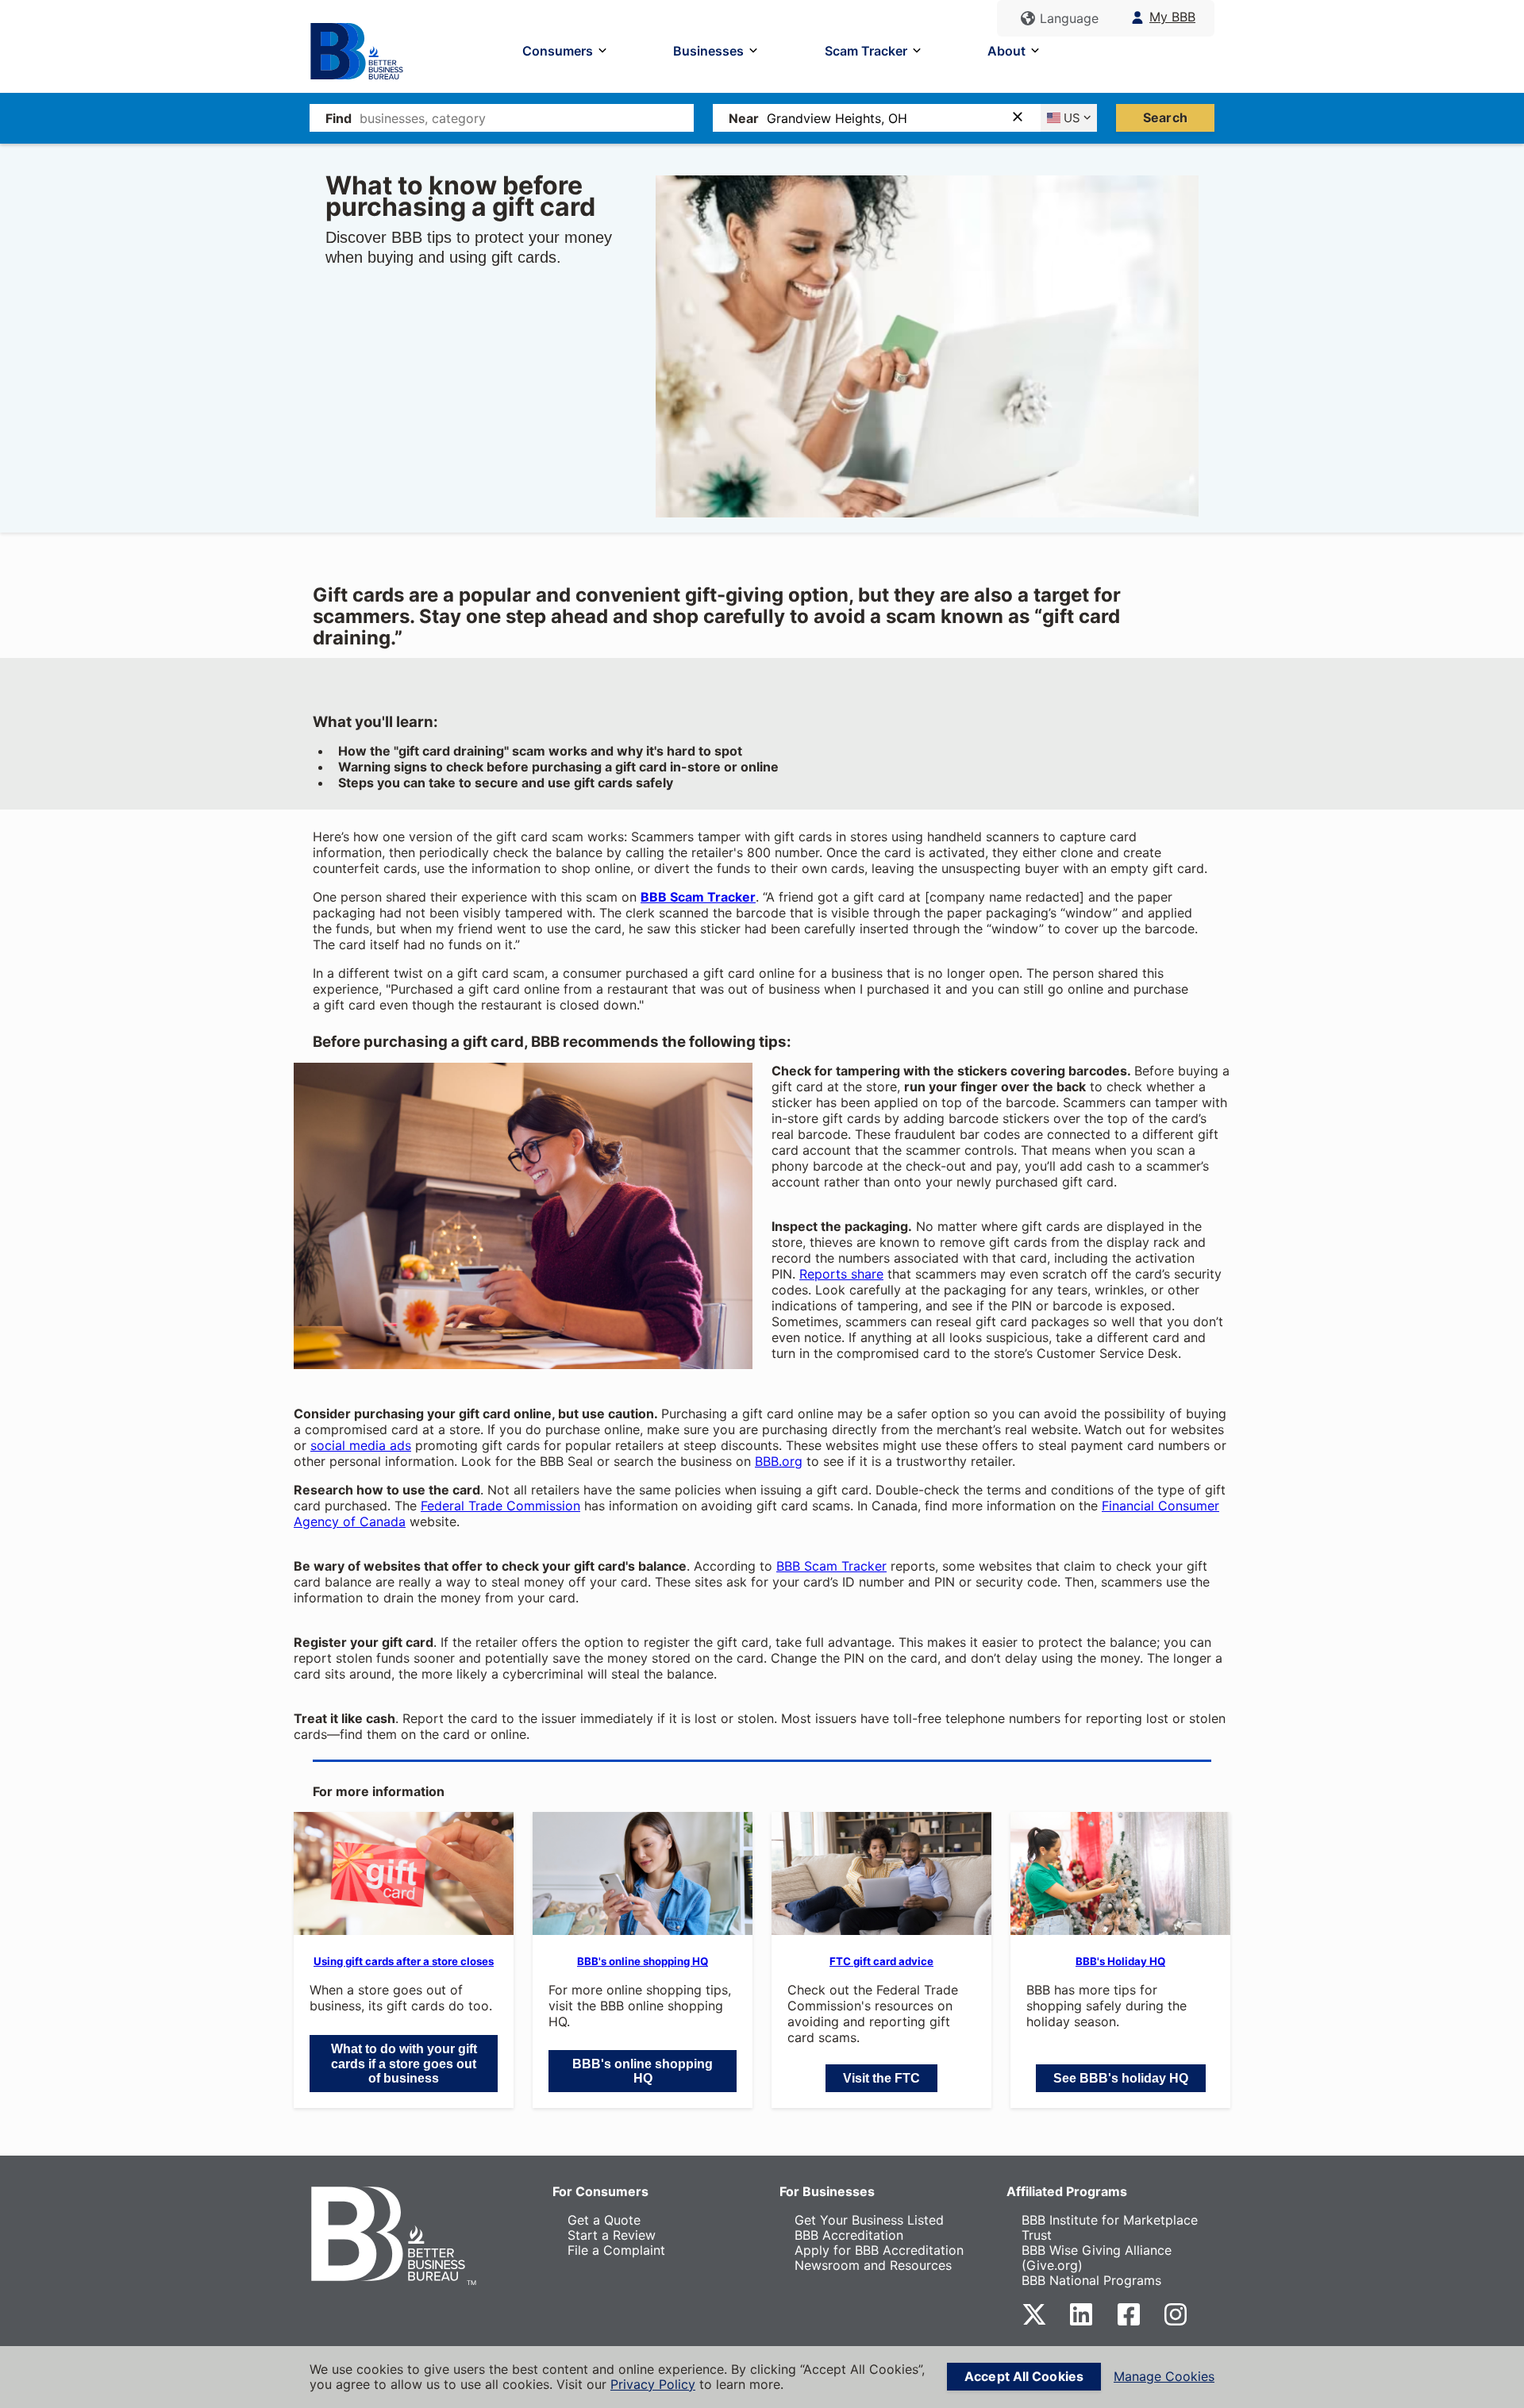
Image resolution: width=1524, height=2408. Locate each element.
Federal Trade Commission (500, 1506)
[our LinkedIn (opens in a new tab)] (1081, 2322)
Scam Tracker (866, 51)
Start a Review (612, 2235)
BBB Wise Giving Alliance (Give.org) (1097, 2258)
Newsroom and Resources (873, 2265)
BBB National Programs (1091, 2280)
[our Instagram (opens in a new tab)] (1176, 2322)
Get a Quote (604, 2220)
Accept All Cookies (1024, 2376)
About (1006, 51)
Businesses (708, 51)
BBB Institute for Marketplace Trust (1110, 2227)
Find (339, 118)
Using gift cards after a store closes (404, 1961)
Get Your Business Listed (869, 2220)
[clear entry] (1022, 118)
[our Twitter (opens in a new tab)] (1034, 2322)
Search (1165, 117)
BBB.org (779, 1461)
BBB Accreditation (849, 2235)
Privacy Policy (653, 2384)
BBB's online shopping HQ (643, 1961)
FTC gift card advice (881, 1961)
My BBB (1172, 17)
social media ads (361, 1445)
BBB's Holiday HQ (1120, 1961)
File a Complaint (616, 2250)
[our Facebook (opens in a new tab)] (1129, 2322)
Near (744, 118)
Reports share (841, 1274)
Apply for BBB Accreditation (879, 2250)
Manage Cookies (1164, 2377)
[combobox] (527, 118)
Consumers (558, 51)
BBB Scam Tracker (831, 1566)
